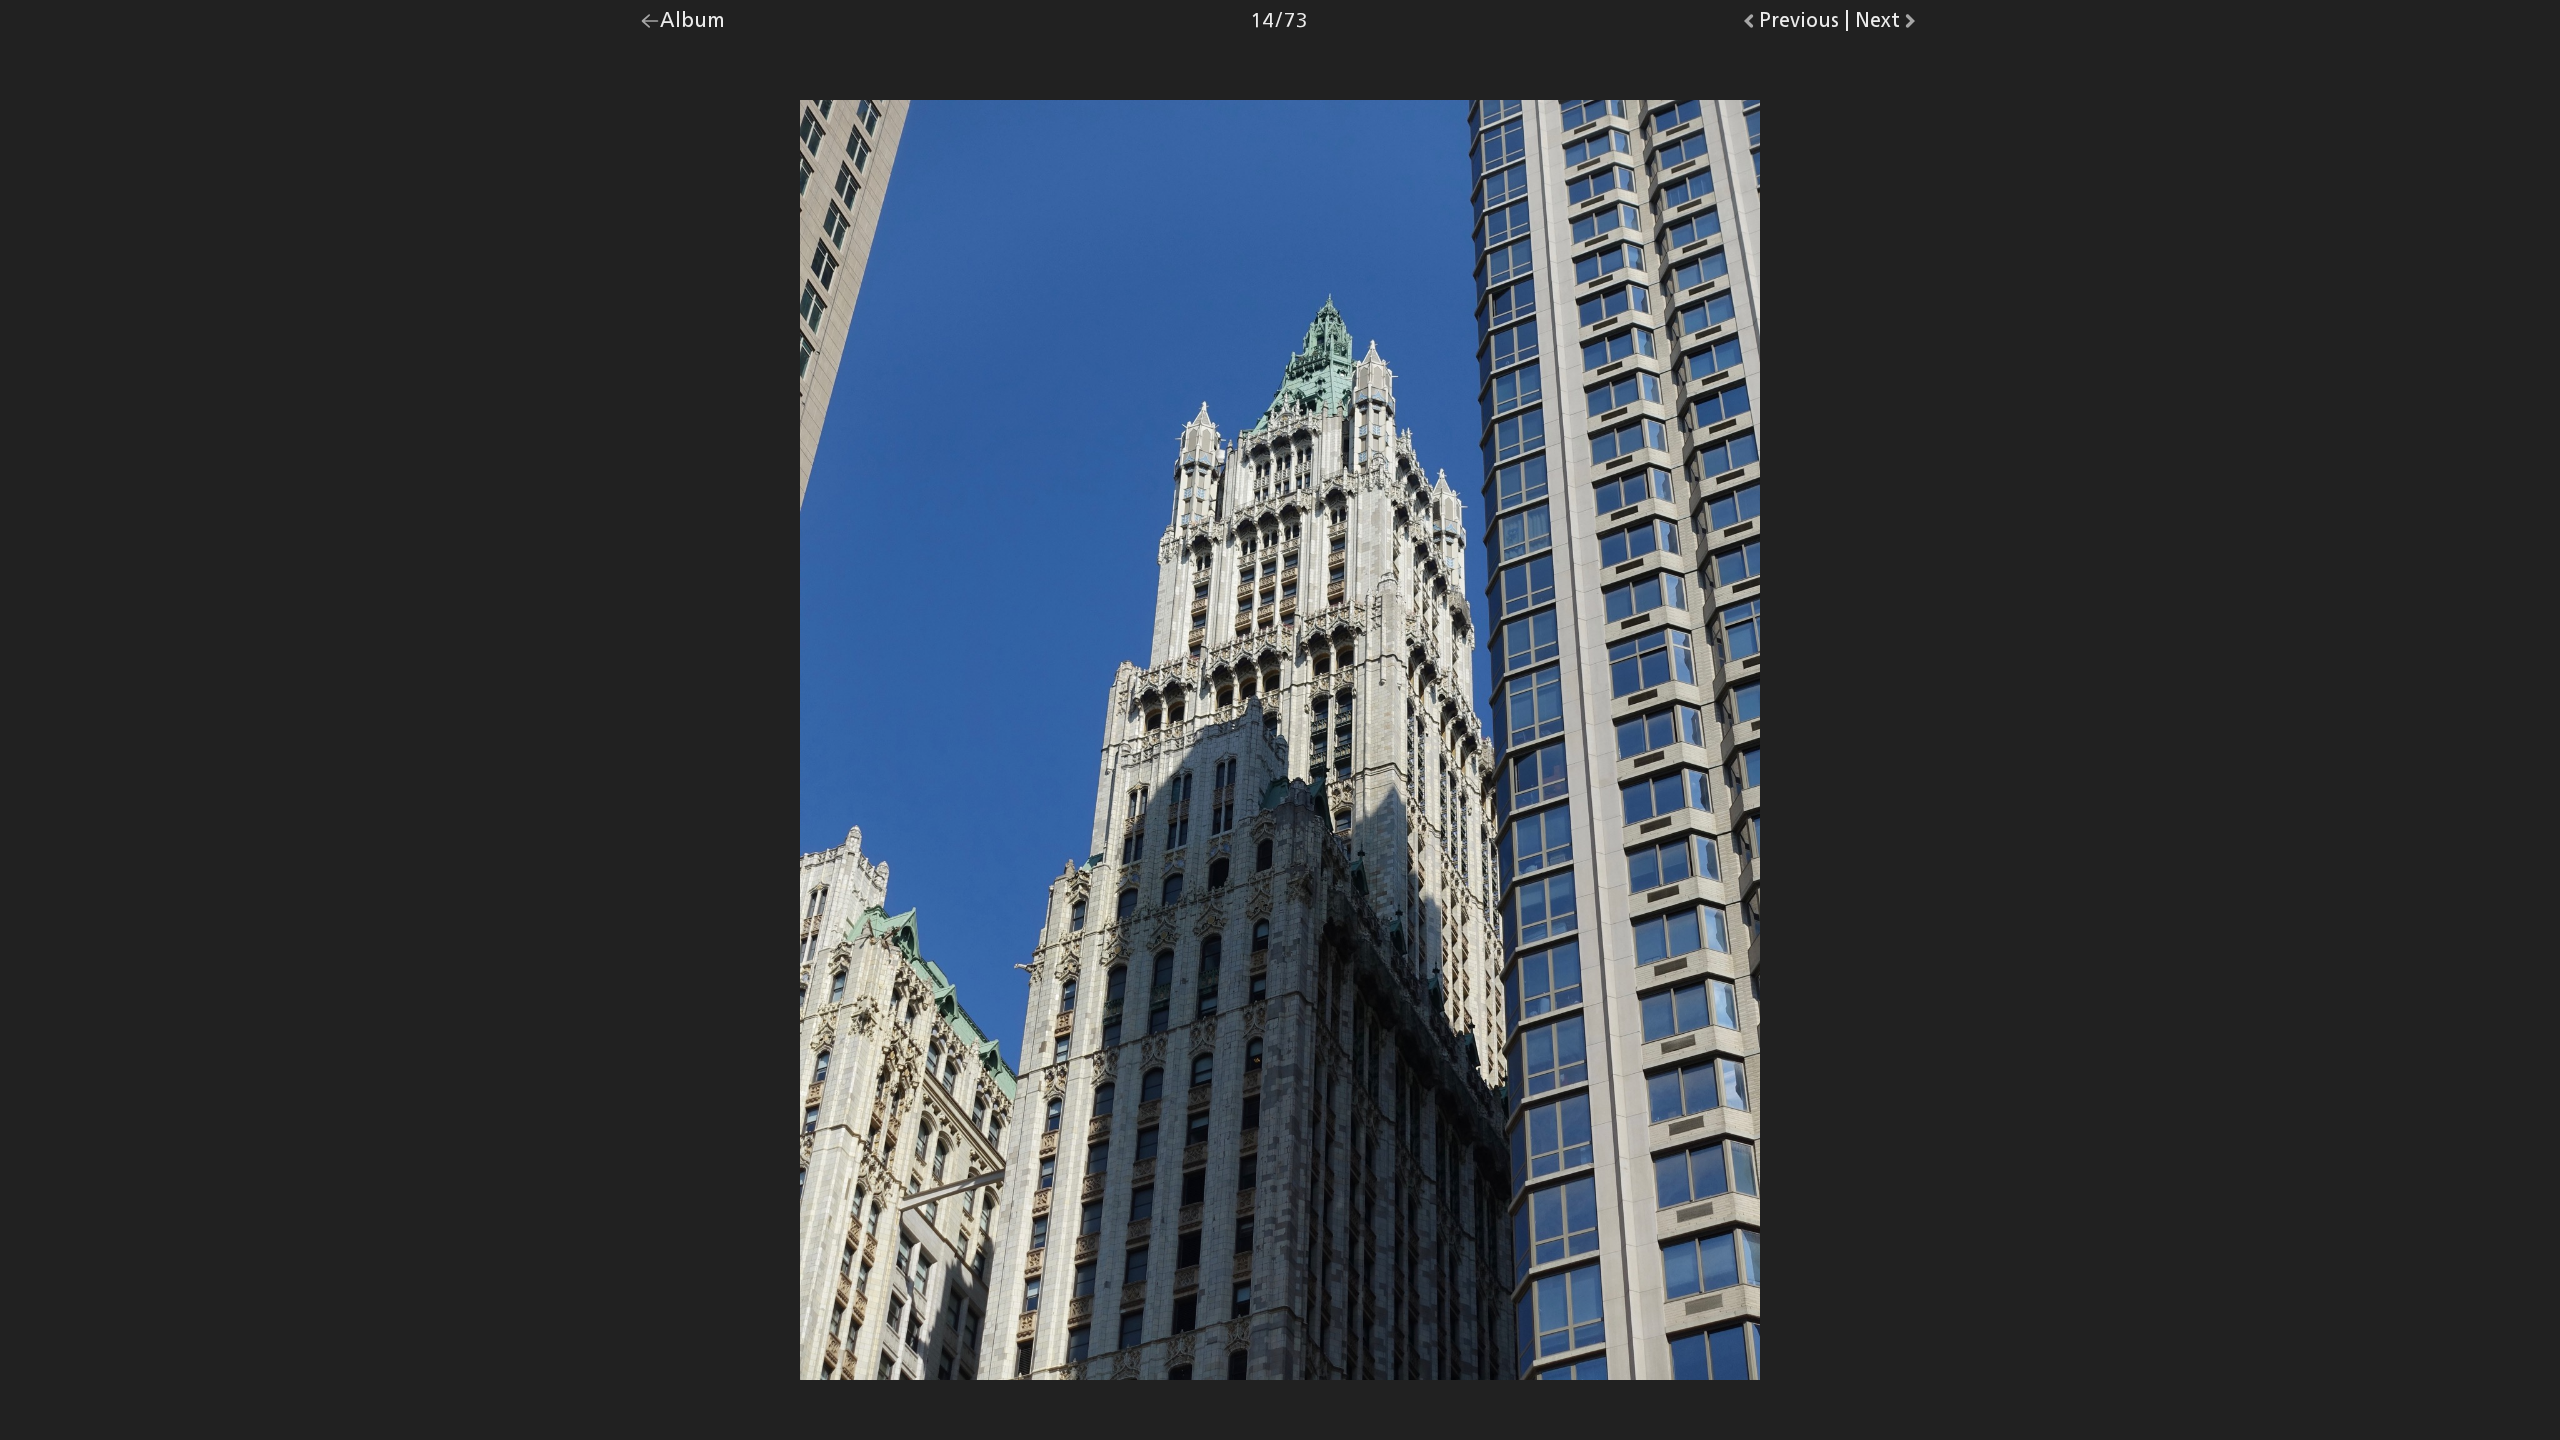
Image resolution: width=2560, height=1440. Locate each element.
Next (1887, 25)
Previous (1799, 25)
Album (692, 25)
